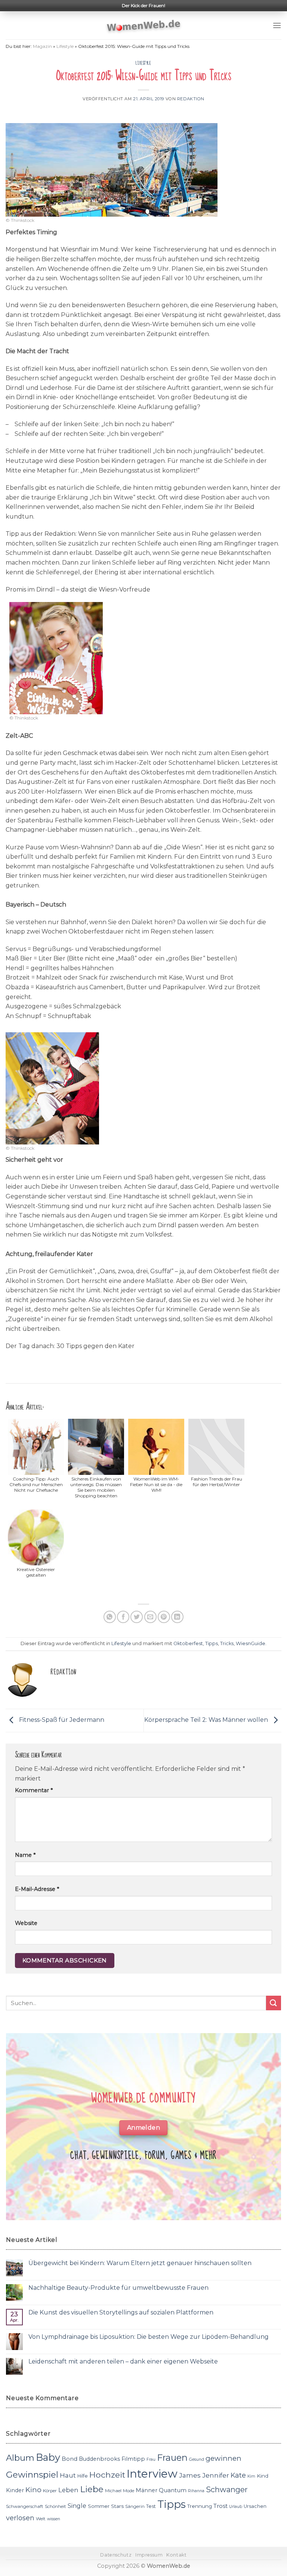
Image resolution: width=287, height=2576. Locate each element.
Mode (129, 2491)
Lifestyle (65, 46)
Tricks (227, 1643)
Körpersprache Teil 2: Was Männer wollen (207, 1720)
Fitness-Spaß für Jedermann (61, 1720)
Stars (117, 2506)
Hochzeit (107, 2475)
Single (77, 2506)
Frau (151, 2459)
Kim (251, 2476)
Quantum (173, 2490)
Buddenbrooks (99, 2459)
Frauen (172, 2458)
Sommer (99, 2506)
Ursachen (255, 2506)
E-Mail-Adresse (37, 1889)
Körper (50, 2491)
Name (25, 1855)
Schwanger (227, 2490)
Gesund (197, 2459)
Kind (263, 2476)
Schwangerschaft (25, 2506)
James (190, 2475)
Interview (152, 2474)
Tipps (212, 1643)
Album (20, 2458)
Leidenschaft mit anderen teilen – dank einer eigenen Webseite (123, 2361)
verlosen (20, 2518)
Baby (48, 2457)
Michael (113, 2491)
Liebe (92, 2489)
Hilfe (83, 2476)
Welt (41, 2519)
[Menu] (277, 25)
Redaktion (191, 99)
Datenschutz (116, 2555)
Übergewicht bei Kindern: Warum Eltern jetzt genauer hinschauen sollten (140, 2263)
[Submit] (274, 2003)
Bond (70, 2459)
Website (26, 1923)
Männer (146, 2490)
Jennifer (216, 2475)
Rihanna (196, 2491)
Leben (68, 2490)
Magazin (42, 46)
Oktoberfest (188, 1643)
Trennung (200, 2506)
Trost (220, 2506)
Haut (68, 2475)
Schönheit (55, 2506)
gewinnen (223, 2458)
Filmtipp (133, 2459)
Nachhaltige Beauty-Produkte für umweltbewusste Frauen (118, 2288)
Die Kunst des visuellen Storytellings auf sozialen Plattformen (121, 2312)
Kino (33, 2490)
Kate (238, 2475)
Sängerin (135, 2506)
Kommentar (34, 1790)
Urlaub (236, 2507)
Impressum (149, 2555)
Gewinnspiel (32, 2475)
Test (151, 2506)
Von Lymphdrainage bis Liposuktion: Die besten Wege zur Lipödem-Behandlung (149, 2337)
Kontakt (176, 2555)
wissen (54, 2519)
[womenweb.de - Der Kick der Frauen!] (144, 25)
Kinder (15, 2490)
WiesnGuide (251, 1643)
